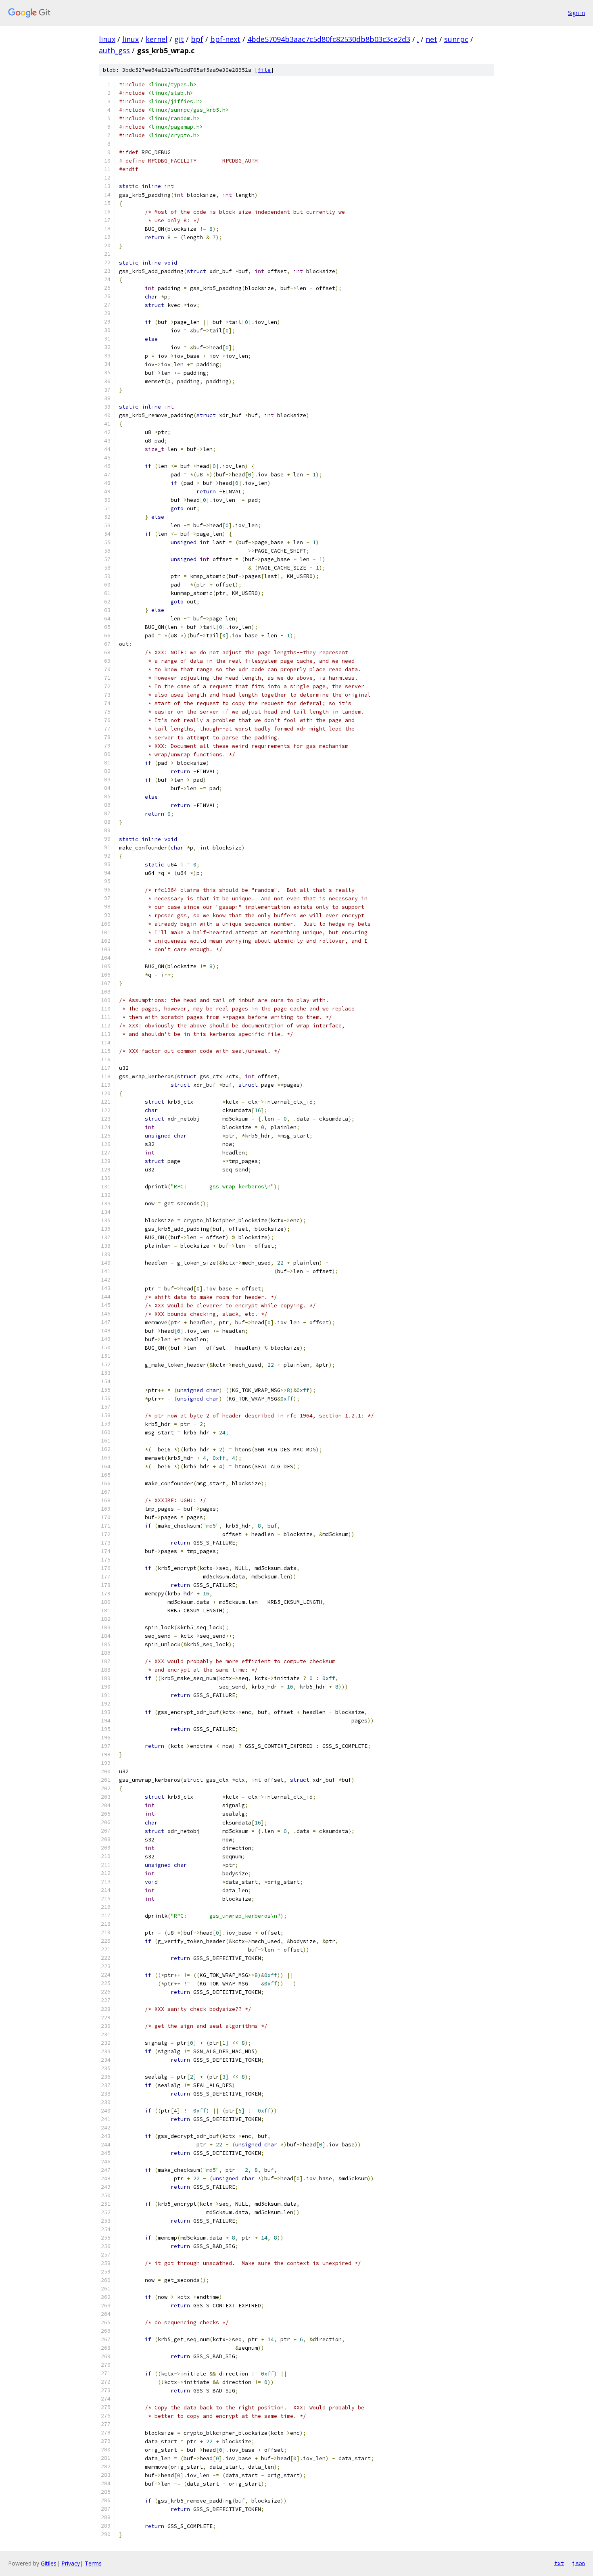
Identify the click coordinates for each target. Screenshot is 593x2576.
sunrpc (456, 39)
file (264, 70)
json (578, 2563)
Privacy (71, 2563)
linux (107, 39)
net (431, 39)
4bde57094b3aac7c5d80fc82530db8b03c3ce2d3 (329, 39)
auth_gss (114, 50)
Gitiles (49, 2563)
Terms (93, 2563)
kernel (157, 39)
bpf (197, 39)
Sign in (576, 13)
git (179, 39)
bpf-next (225, 39)
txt (559, 2563)
